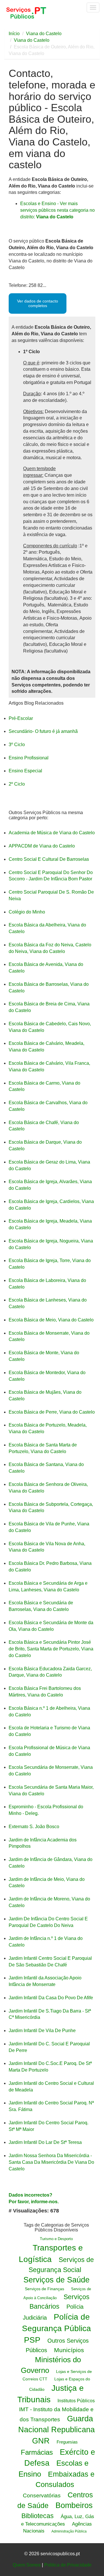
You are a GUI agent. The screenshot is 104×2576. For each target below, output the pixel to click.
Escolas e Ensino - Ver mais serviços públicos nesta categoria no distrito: (57, 210)
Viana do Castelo (44, 34)
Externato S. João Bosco (34, 1827)
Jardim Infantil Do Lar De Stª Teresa (45, 2142)
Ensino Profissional (29, 758)
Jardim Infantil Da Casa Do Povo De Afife (51, 1998)
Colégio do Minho (27, 912)
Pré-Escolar (21, 718)
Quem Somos (27, 2565)
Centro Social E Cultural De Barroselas (49, 859)
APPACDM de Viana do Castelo (42, 846)
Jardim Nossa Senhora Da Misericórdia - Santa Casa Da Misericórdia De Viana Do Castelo (51, 2162)
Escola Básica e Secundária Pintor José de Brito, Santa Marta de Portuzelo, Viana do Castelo (51, 1649)
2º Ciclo (17, 784)
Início (14, 34)
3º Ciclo (17, 745)
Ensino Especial (25, 771)
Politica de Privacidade (68, 2565)
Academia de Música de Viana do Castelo (52, 833)
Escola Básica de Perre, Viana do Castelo (52, 1412)
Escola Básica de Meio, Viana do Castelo (51, 1320)
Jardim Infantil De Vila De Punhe (42, 2031)
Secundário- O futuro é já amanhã (43, 731)
